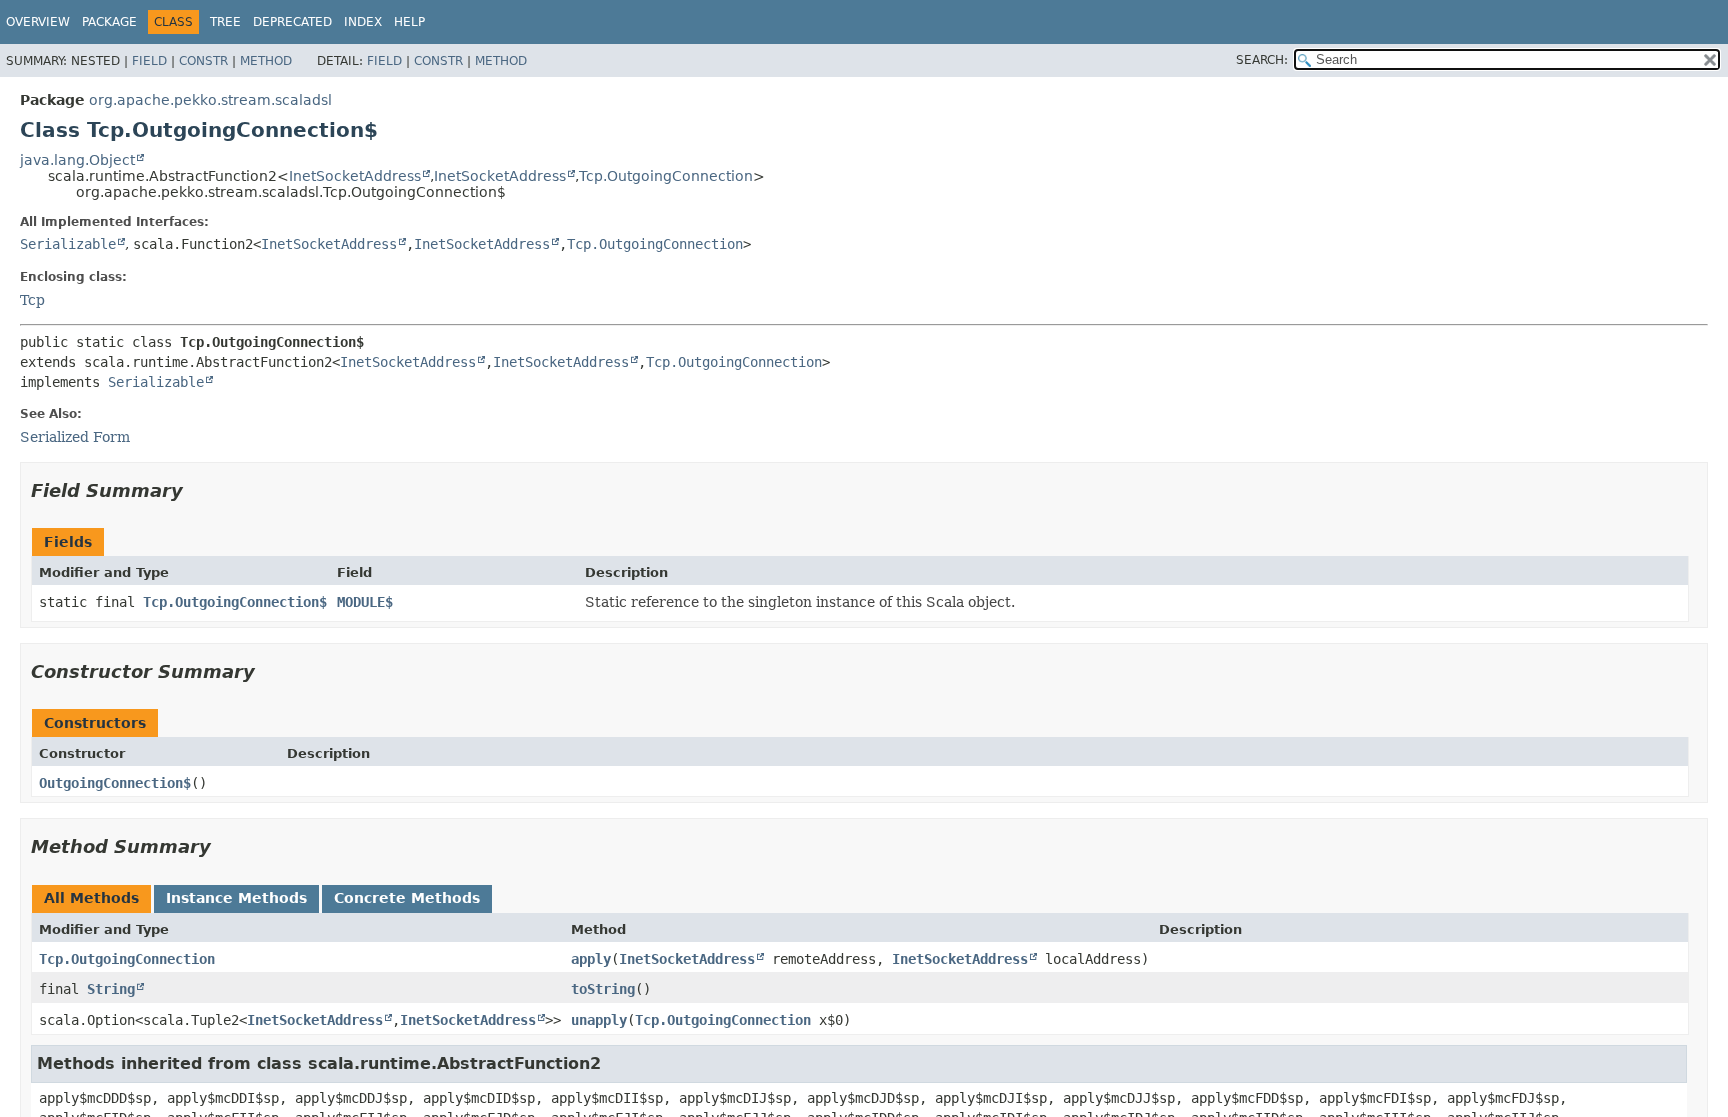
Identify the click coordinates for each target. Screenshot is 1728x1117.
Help (409, 22)
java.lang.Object (77, 160)
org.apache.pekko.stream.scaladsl (210, 100)
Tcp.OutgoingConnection (666, 176)
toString (603, 989)
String (111, 989)
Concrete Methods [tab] (407, 898)
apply (591, 959)
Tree (225, 22)
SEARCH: (1262, 60)
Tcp (32, 300)
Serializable (68, 244)
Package (109, 22)
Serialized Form (75, 437)
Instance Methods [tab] (236, 898)
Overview (38, 22)
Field (149, 61)
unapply (599, 1020)
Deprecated (292, 22)
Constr (203, 61)
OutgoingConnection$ (115, 783)
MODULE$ (365, 602)
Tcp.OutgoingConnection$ (235, 602)
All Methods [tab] (91, 898)
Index (363, 22)
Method (266, 61)
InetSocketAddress (355, 176)
